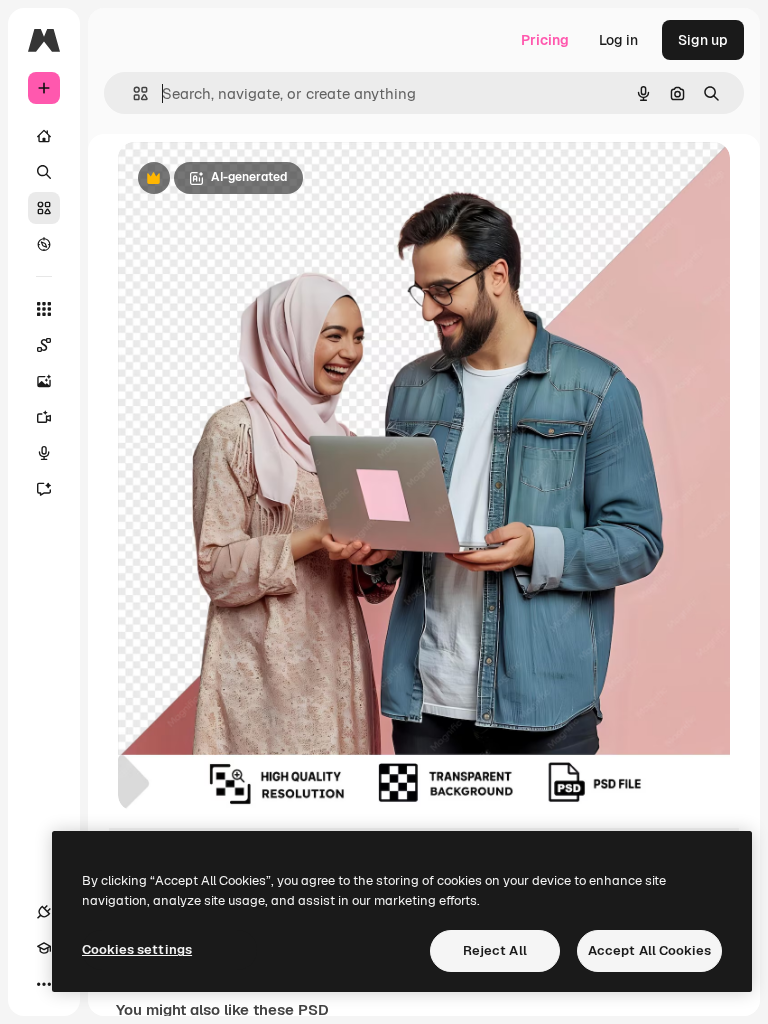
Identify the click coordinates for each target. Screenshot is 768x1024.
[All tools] (44, 309)
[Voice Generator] (44, 453)
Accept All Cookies (649, 950)
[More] (44, 984)
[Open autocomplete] (132, 93)
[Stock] (44, 208)
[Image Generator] (44, 381)
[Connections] (44, 912)
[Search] (44, 172)
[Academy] (44, 948)
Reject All (495, 950)
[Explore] (44, 244)
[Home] (44, 136)
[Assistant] (44, 489)
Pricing (545, 40)
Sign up (703, 40)
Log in (618, 40)
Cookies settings (137, 949)
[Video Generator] (44, 417)
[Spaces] (44, 345)
